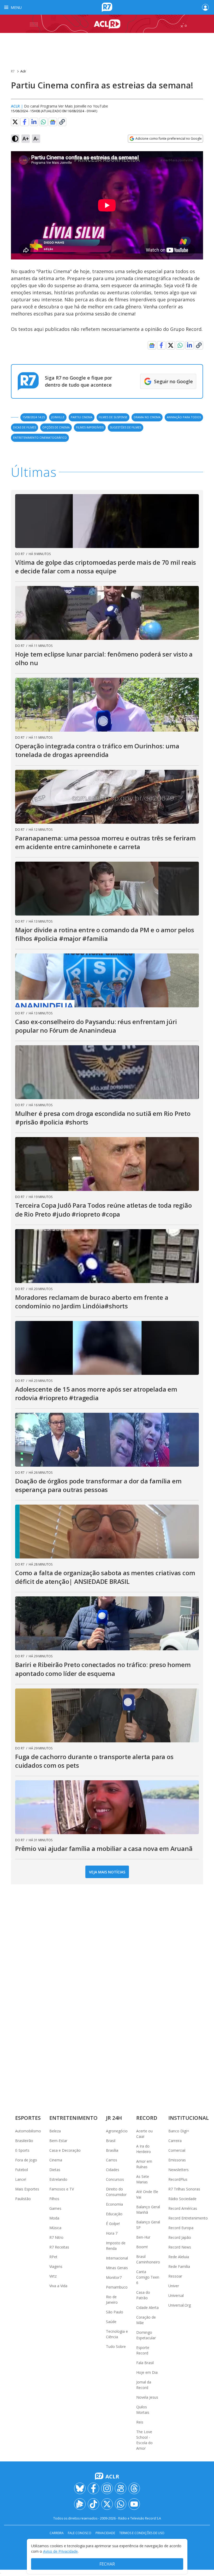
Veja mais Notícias (107, 1872)
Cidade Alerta (147, 2307)
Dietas (55, 2170)
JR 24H (114, 2118)
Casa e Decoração (65, 2150)
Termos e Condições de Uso (142, 2533)
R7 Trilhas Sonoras (184, 2189)
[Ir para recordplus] (80, 2504)
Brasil (111, 2141)
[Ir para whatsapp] (121, 2504)
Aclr (23, 71)
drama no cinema (147, 417)
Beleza (55, 2131)
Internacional (117, 2258)
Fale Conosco (80, 2533)
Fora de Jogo (26, 2160)
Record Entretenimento (188, 2218)
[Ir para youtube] (134, 2504)
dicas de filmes (25, 427)
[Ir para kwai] (121, 2488)
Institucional (189, 2118)
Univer (174, 2286)
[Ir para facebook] (93, 2488)
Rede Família (179, 2266)
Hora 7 (112, 2233)
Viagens (56, 2266)
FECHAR (107, 2564)
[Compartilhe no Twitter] (15, 122)
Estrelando (58, 2179)
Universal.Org (180, 2305)
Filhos (54, 2199)
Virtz (53, 2276)
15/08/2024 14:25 (34, 417)
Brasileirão (24, 2141)
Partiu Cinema (82, 417)
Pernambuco (117, 2287)
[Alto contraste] (15, 139)
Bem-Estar (58, 2141)
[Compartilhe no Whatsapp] (43, 122)
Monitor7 (114, 2277)
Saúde (111, 2322)
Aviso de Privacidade (60, 2551)
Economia (114, 2204)
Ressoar (175, 2276)
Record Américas (183, 2208)
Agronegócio (117, 2131)
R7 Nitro (56, 2237)
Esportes (28, 2118)
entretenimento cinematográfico (40, 437)
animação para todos (184, 417)
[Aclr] (107, 24)
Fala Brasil (145, 2363)
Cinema (56, 2160)
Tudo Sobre (116, 2346)
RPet (53, 2257)
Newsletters (179, 2170)
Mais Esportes (27, 2189)
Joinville (58, 417)
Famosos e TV (62, 2189)
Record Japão (180, 2237)
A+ (26, 139)
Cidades (113, 2170)
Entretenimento (73, 2118)
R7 (13, 71)
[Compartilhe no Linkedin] (34, 122)
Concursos (115, 2179)
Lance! (21, 2179)
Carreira (175, 2141)
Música (55, 2228)
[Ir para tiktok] (93, 2504)
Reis (140, 2422)
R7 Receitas (59, 2247)
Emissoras (177, 2160)
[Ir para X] (107, 2504)
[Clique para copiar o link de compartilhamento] (62, 122)
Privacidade (105, 2533)
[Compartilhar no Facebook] (25, 122)
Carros (112, 2160)
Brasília (112, 2150)
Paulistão (23, 2199)
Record (147, 2118)
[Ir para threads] (134, 2488)
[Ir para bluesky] (80, 2488)
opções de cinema (56, 427)
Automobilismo (28, 2131)
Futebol (22, 2170)
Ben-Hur (143, 2237)
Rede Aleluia (179, 2257)
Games (55, 2208)
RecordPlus (178, 2179)
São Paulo (115, 2312)
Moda (54, 2218)
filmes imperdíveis (90, 427)
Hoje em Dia (147, 2372)
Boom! (142, 2247)
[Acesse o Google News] (53, 122)
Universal (176, 2295)
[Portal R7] (107, 7)
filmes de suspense (113, 417)
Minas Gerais (117, 2268)
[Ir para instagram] (107, 2488)
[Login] (205, 7)
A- (36, 139)
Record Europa (181, 2228)
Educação (114, 2214)
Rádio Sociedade (182, 2199)
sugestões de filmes (126, 427)
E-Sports (22, 2150)
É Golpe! (113, 2224)
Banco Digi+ (179, 2131)
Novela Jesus (147, 2397)
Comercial (177, 2150)
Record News (180, 2247)
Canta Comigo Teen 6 (148, 2277)
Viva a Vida (58, 2286)
